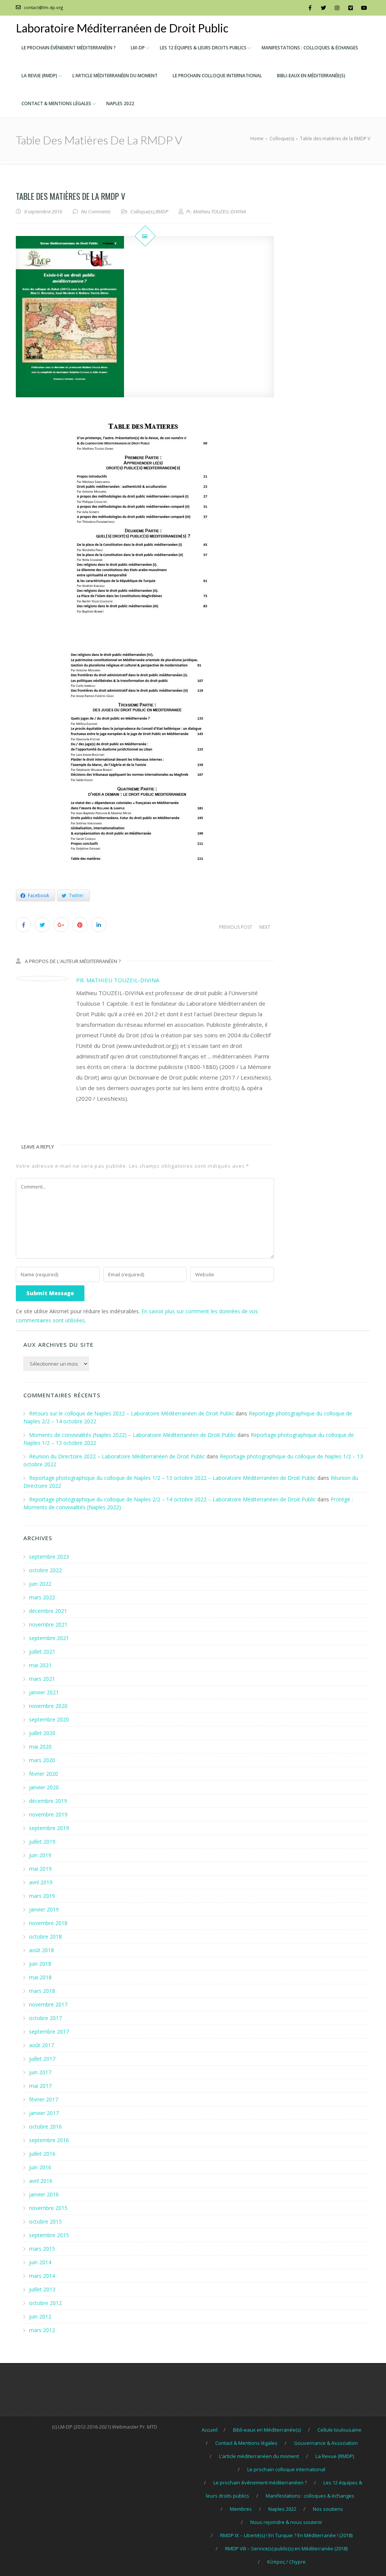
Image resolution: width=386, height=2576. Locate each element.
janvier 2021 (44, 1692)
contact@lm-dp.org (43, 7)
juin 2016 (40, 2167)
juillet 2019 (42, 1842)
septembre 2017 (49, 2032)
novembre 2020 (48, 1706)
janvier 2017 (44, 2113)
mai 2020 (40, 1747)
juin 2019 (40, 1855)
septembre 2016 (49, 2140)
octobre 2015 (45, 2221)
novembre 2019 (48, 1814)
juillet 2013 (42, 2289)
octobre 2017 (45, 2018)
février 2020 (44, 1774)
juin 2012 (40, 2316)
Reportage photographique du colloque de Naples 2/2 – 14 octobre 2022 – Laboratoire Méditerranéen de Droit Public (172, 1499)
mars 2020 (42, 1760)
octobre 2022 (45, 1570)
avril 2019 (41, 1882)
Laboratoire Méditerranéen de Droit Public (122, 28)
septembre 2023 (49, 1557)
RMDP (162, 211)
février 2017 (44, 2099)
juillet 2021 (42, 1652)
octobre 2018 (45, 1937)
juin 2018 (40, 1964)
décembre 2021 (48, 1611)
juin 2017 (40, 2072)
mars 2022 (42, 1597)
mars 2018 (42, 1991)
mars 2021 (42, 1679)
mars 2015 (42, 2249)
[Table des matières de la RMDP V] (145, 317)
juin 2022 (40, 1584)
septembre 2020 (49, 1719)
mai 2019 (40, 1869)
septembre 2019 (49, 1828)
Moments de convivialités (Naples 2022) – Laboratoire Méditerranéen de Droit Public (132, 1435)
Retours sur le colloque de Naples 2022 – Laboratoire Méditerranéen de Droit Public (132, 1413)
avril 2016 (41, 2181)
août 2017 (41, 2045)
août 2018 (41, 1950)
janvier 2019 (44, 1909)
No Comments (96, 211)
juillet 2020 (42, 1733)
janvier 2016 (44, 2194)
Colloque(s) (142, 211)
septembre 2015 (49, 2235)
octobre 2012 (45, 2303)
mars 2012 (42, 2330)
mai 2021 (40, 1665)
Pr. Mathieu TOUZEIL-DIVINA (118, 980)
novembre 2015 (48, 2208)
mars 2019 (42, 1896)
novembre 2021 (48, 1624)
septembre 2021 (49, 1638)
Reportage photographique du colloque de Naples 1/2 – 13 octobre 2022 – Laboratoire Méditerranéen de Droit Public (172, 1478)
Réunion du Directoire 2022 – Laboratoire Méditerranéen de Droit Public (117, 1456)
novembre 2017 (48, 2004)
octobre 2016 (45, 2127)
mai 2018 (40, 1977)
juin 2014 (40, 2262)
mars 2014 (42, 2276)
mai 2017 (40, 2086)
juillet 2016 (42, 2154)
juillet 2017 (42, 2059)
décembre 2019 (48, 1801)
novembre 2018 (48, 1923)
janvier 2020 (44, 1787)
